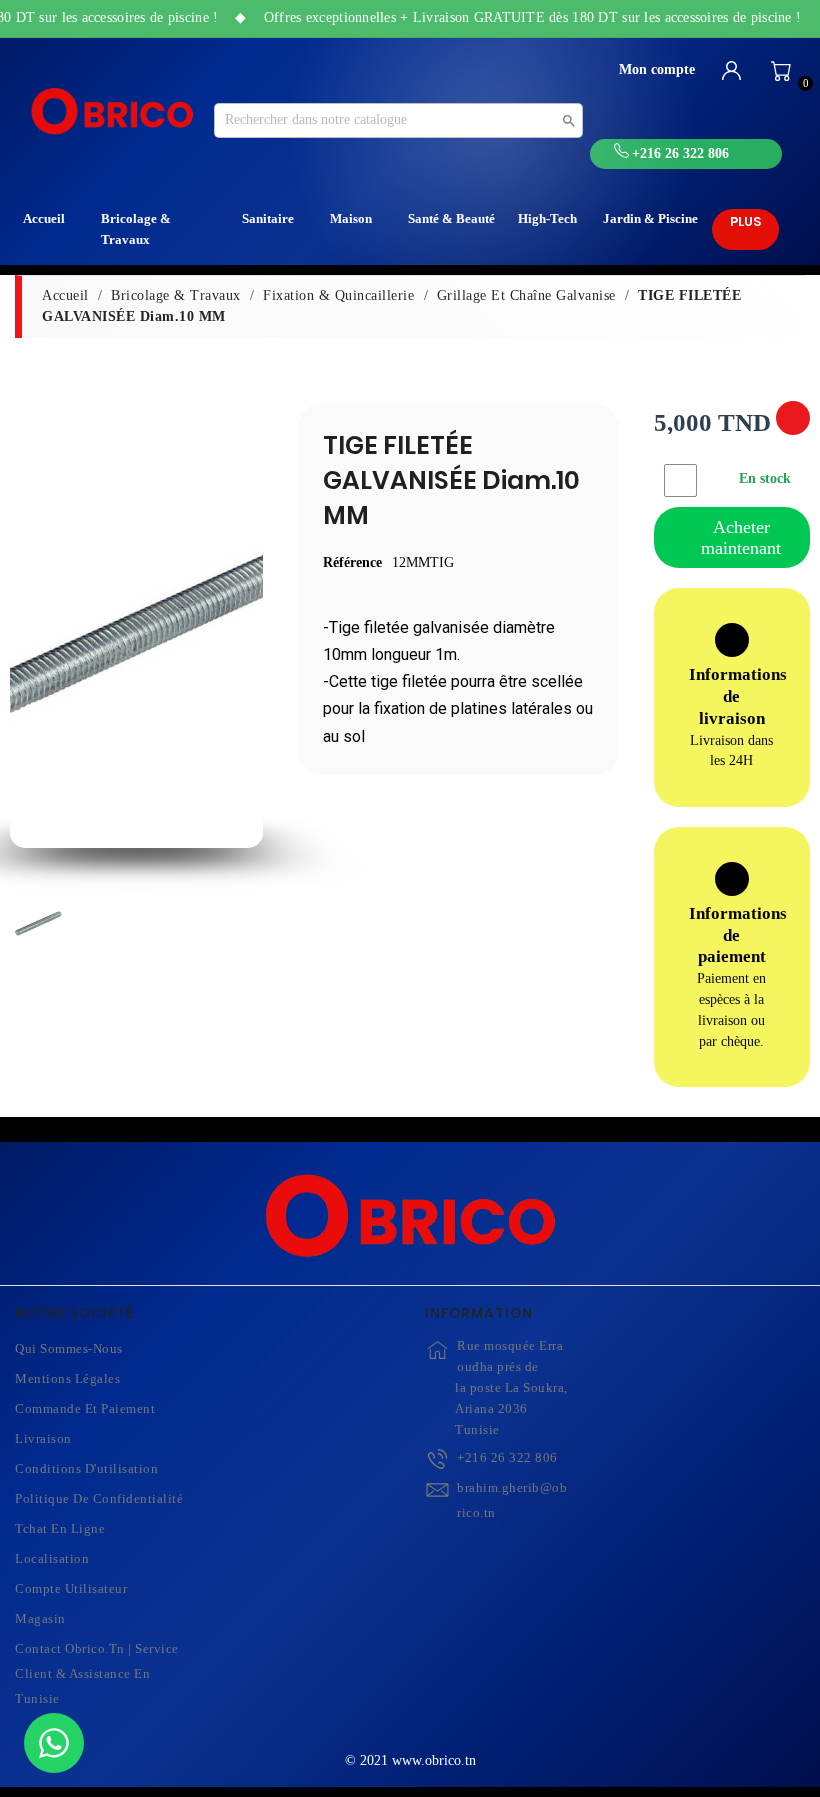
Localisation (52, 1558)
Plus (745, 221)
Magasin (40, 1618)
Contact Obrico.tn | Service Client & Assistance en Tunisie (97, 1673)
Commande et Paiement (85, 1408)
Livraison (43, 1438)
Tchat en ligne (60, 1528)
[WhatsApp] (54, 1743)
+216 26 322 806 (507, 1457)
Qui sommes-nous (69, 1348)
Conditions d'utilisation (86, 1468)
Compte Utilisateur (71, 1588)
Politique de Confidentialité (99, 1498)
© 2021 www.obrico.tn (410, 1760)
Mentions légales (67, 1378)
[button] (31, 632)
